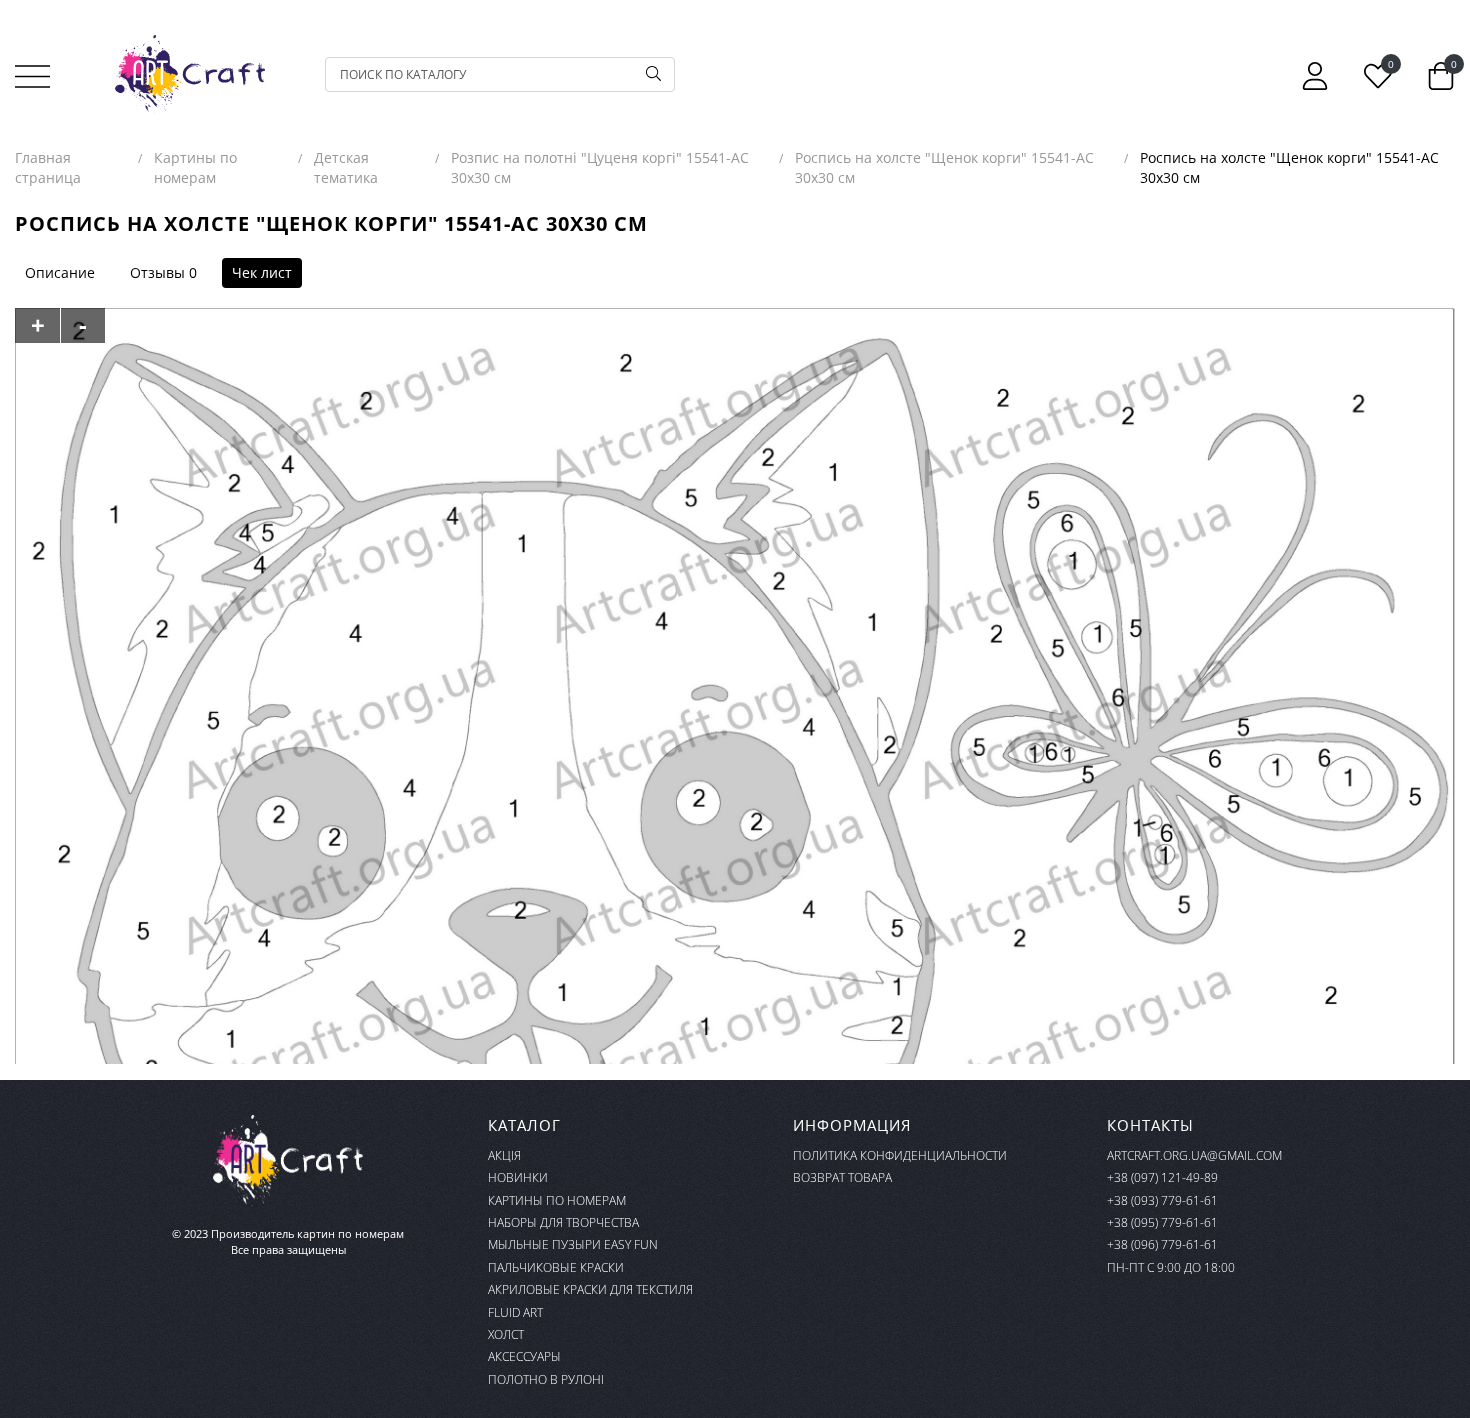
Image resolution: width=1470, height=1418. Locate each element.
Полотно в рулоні (546, 1379)
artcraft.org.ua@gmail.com (1194, 1155)
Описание (60, 272)
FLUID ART (515, 1312)
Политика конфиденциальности (900, 1155)
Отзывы (157, 272)
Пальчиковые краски (556, 1267)
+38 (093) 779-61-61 (1162, 1200)
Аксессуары (524, 1356)
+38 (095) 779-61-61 (1162, 1222)
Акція (504, 1155)
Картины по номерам (557, 1200)
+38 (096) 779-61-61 (1162, 1244)
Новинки (518, 1177)
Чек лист (262, 272)
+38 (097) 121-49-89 (1162, 1177)
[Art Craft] (190, 74)
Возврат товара (842, 1177)
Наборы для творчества (563, 1222)
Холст (506, 1334)
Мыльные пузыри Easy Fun (573, 1244)
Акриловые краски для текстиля (590, 1289)
